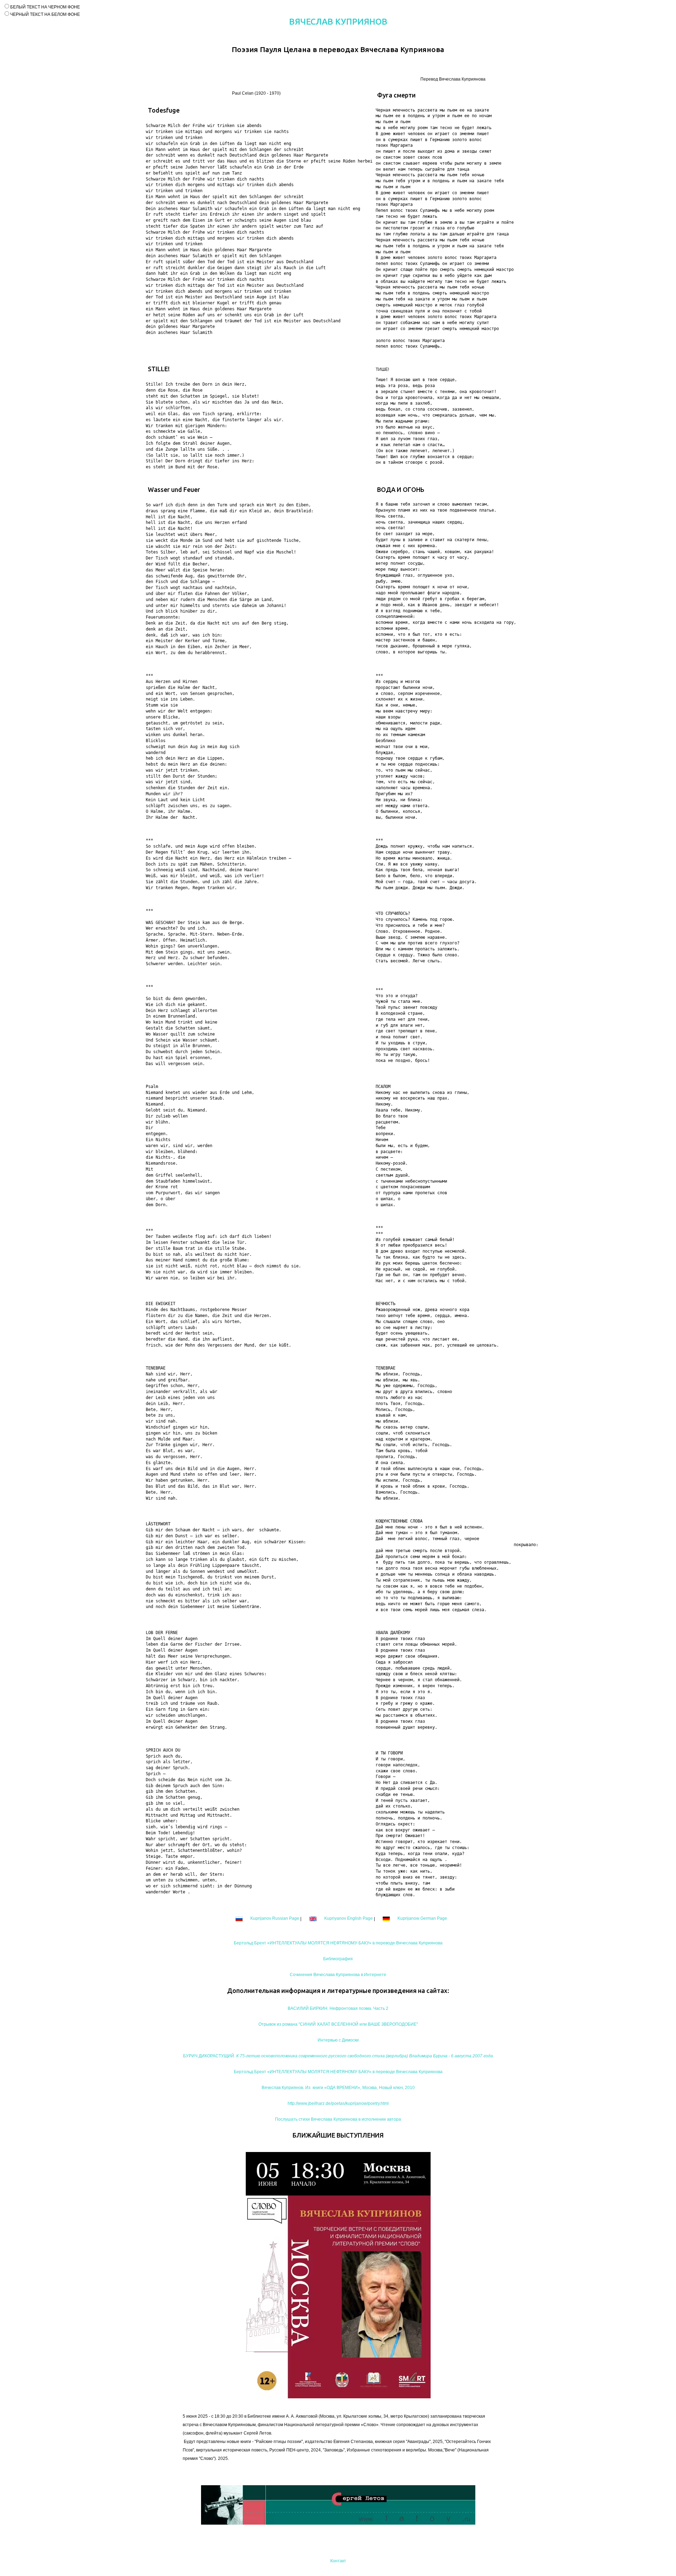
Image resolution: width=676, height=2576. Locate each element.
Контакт (338, 2561)
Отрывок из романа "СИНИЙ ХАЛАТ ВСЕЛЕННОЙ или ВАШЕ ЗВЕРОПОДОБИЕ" (338, 2024)
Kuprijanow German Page (422, 1918)
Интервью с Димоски (338, 2040)
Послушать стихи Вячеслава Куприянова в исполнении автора (338, 2119)
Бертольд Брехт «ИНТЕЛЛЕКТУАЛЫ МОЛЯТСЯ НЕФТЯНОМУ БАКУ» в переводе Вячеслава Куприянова (338, 1943)
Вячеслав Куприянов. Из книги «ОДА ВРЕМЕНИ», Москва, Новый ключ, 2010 (338, 2088)
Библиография (338, 1959)
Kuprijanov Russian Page (275, 1918)
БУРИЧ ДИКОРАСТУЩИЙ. (338, 2056)
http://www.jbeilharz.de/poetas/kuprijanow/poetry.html (338, 2103)
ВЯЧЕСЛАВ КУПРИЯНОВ (338, 22)
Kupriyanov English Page (348, 1918)
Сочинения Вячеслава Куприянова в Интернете (338, 1975)
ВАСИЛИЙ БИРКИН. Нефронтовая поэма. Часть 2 (338, 2008)
